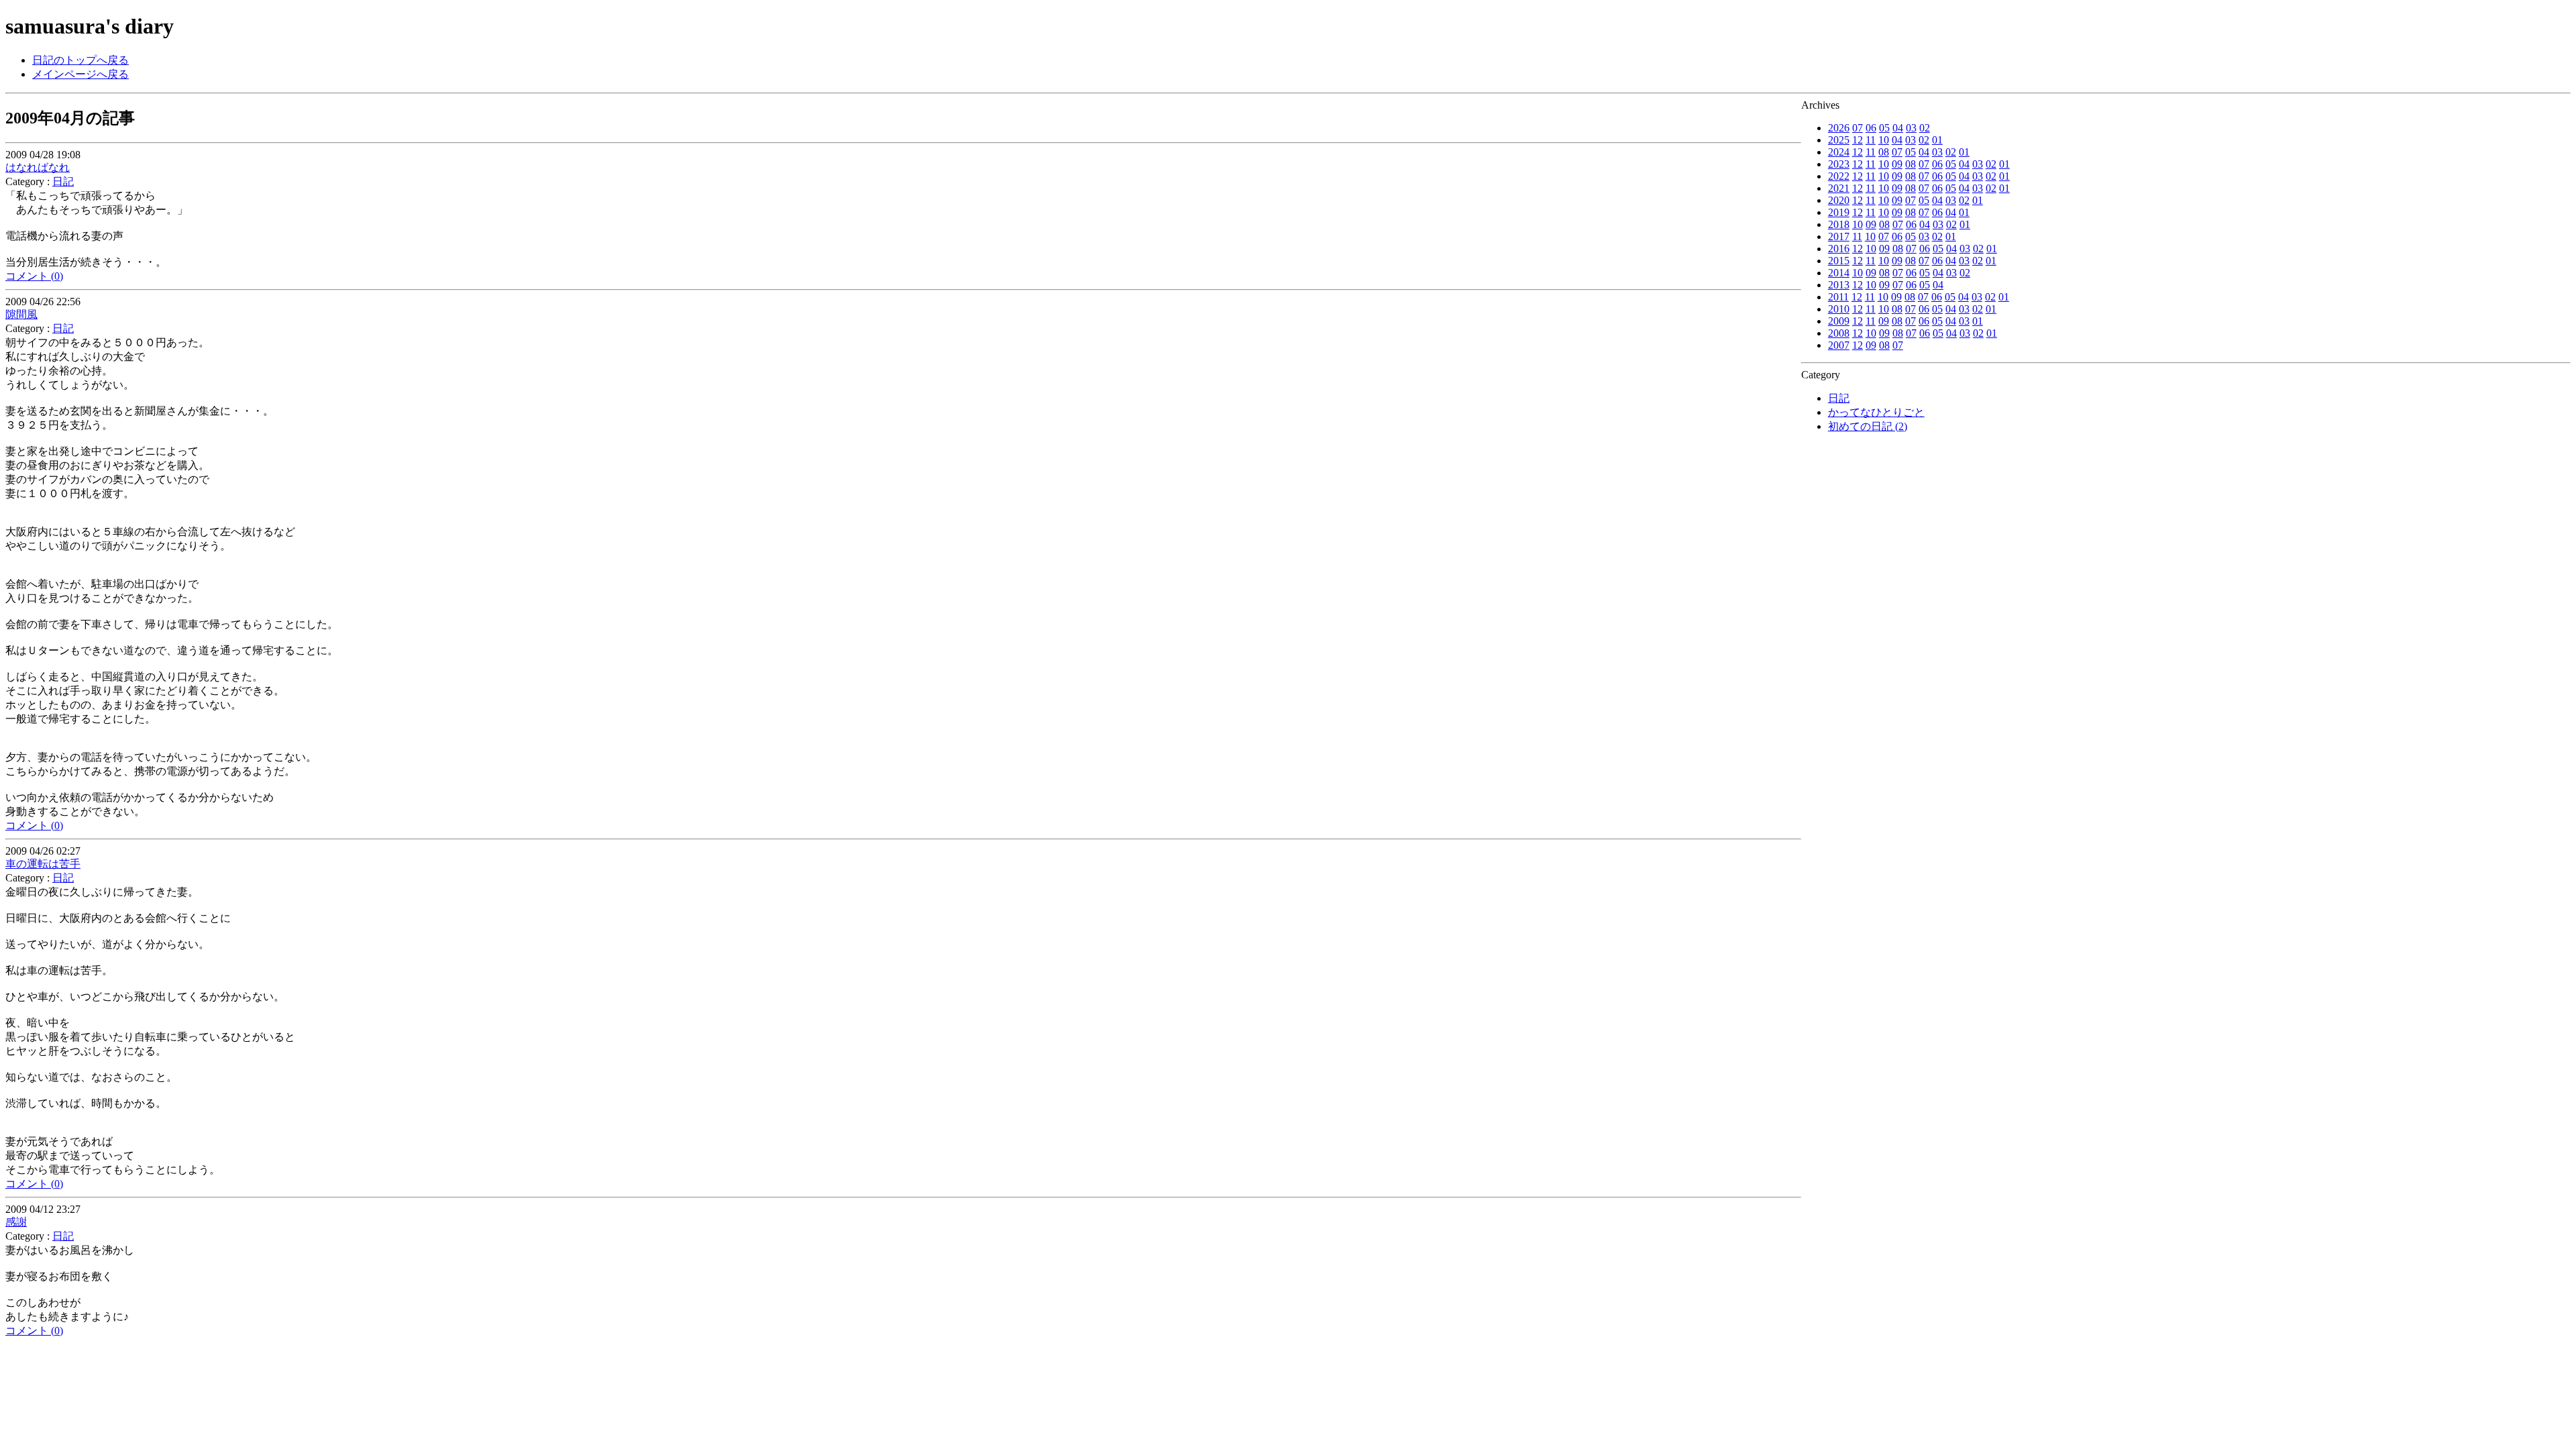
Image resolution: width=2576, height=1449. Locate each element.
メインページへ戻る (80, 74)
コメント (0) (34, 276)
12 (1858, 140)
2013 (1839, 285)
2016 (1839, 249)
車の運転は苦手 (43, 864)
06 (1871, 128)
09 (1897, 164)
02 (1925, 128)
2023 (1839, 164)
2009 (1839, 321)
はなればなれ (38, 167)
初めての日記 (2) (1868, 426)
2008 (1839, 333)
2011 (1838, 297)
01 (1937, 140)
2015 (1839, 261)
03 (1911, 128)
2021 (1839, 188)
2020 (1839, 200)
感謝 (16, 1222)
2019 (1839, 212)
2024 (1839, 152)
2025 (1839, 140)
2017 (1839, 236)
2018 (1839, 224)
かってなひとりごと (1876, 412)
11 (1871, 140)
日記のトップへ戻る (80, 60)
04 (1898, 128)
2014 (1839, 273)
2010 (1839, 309)
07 (1858, 128)
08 (1884, 152)
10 (1884, 140)
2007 (1839, 345)
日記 (1839, 398)
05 (1884, 128)
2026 (1839, 128)
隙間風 (21, 314)
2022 (1839, 176)
